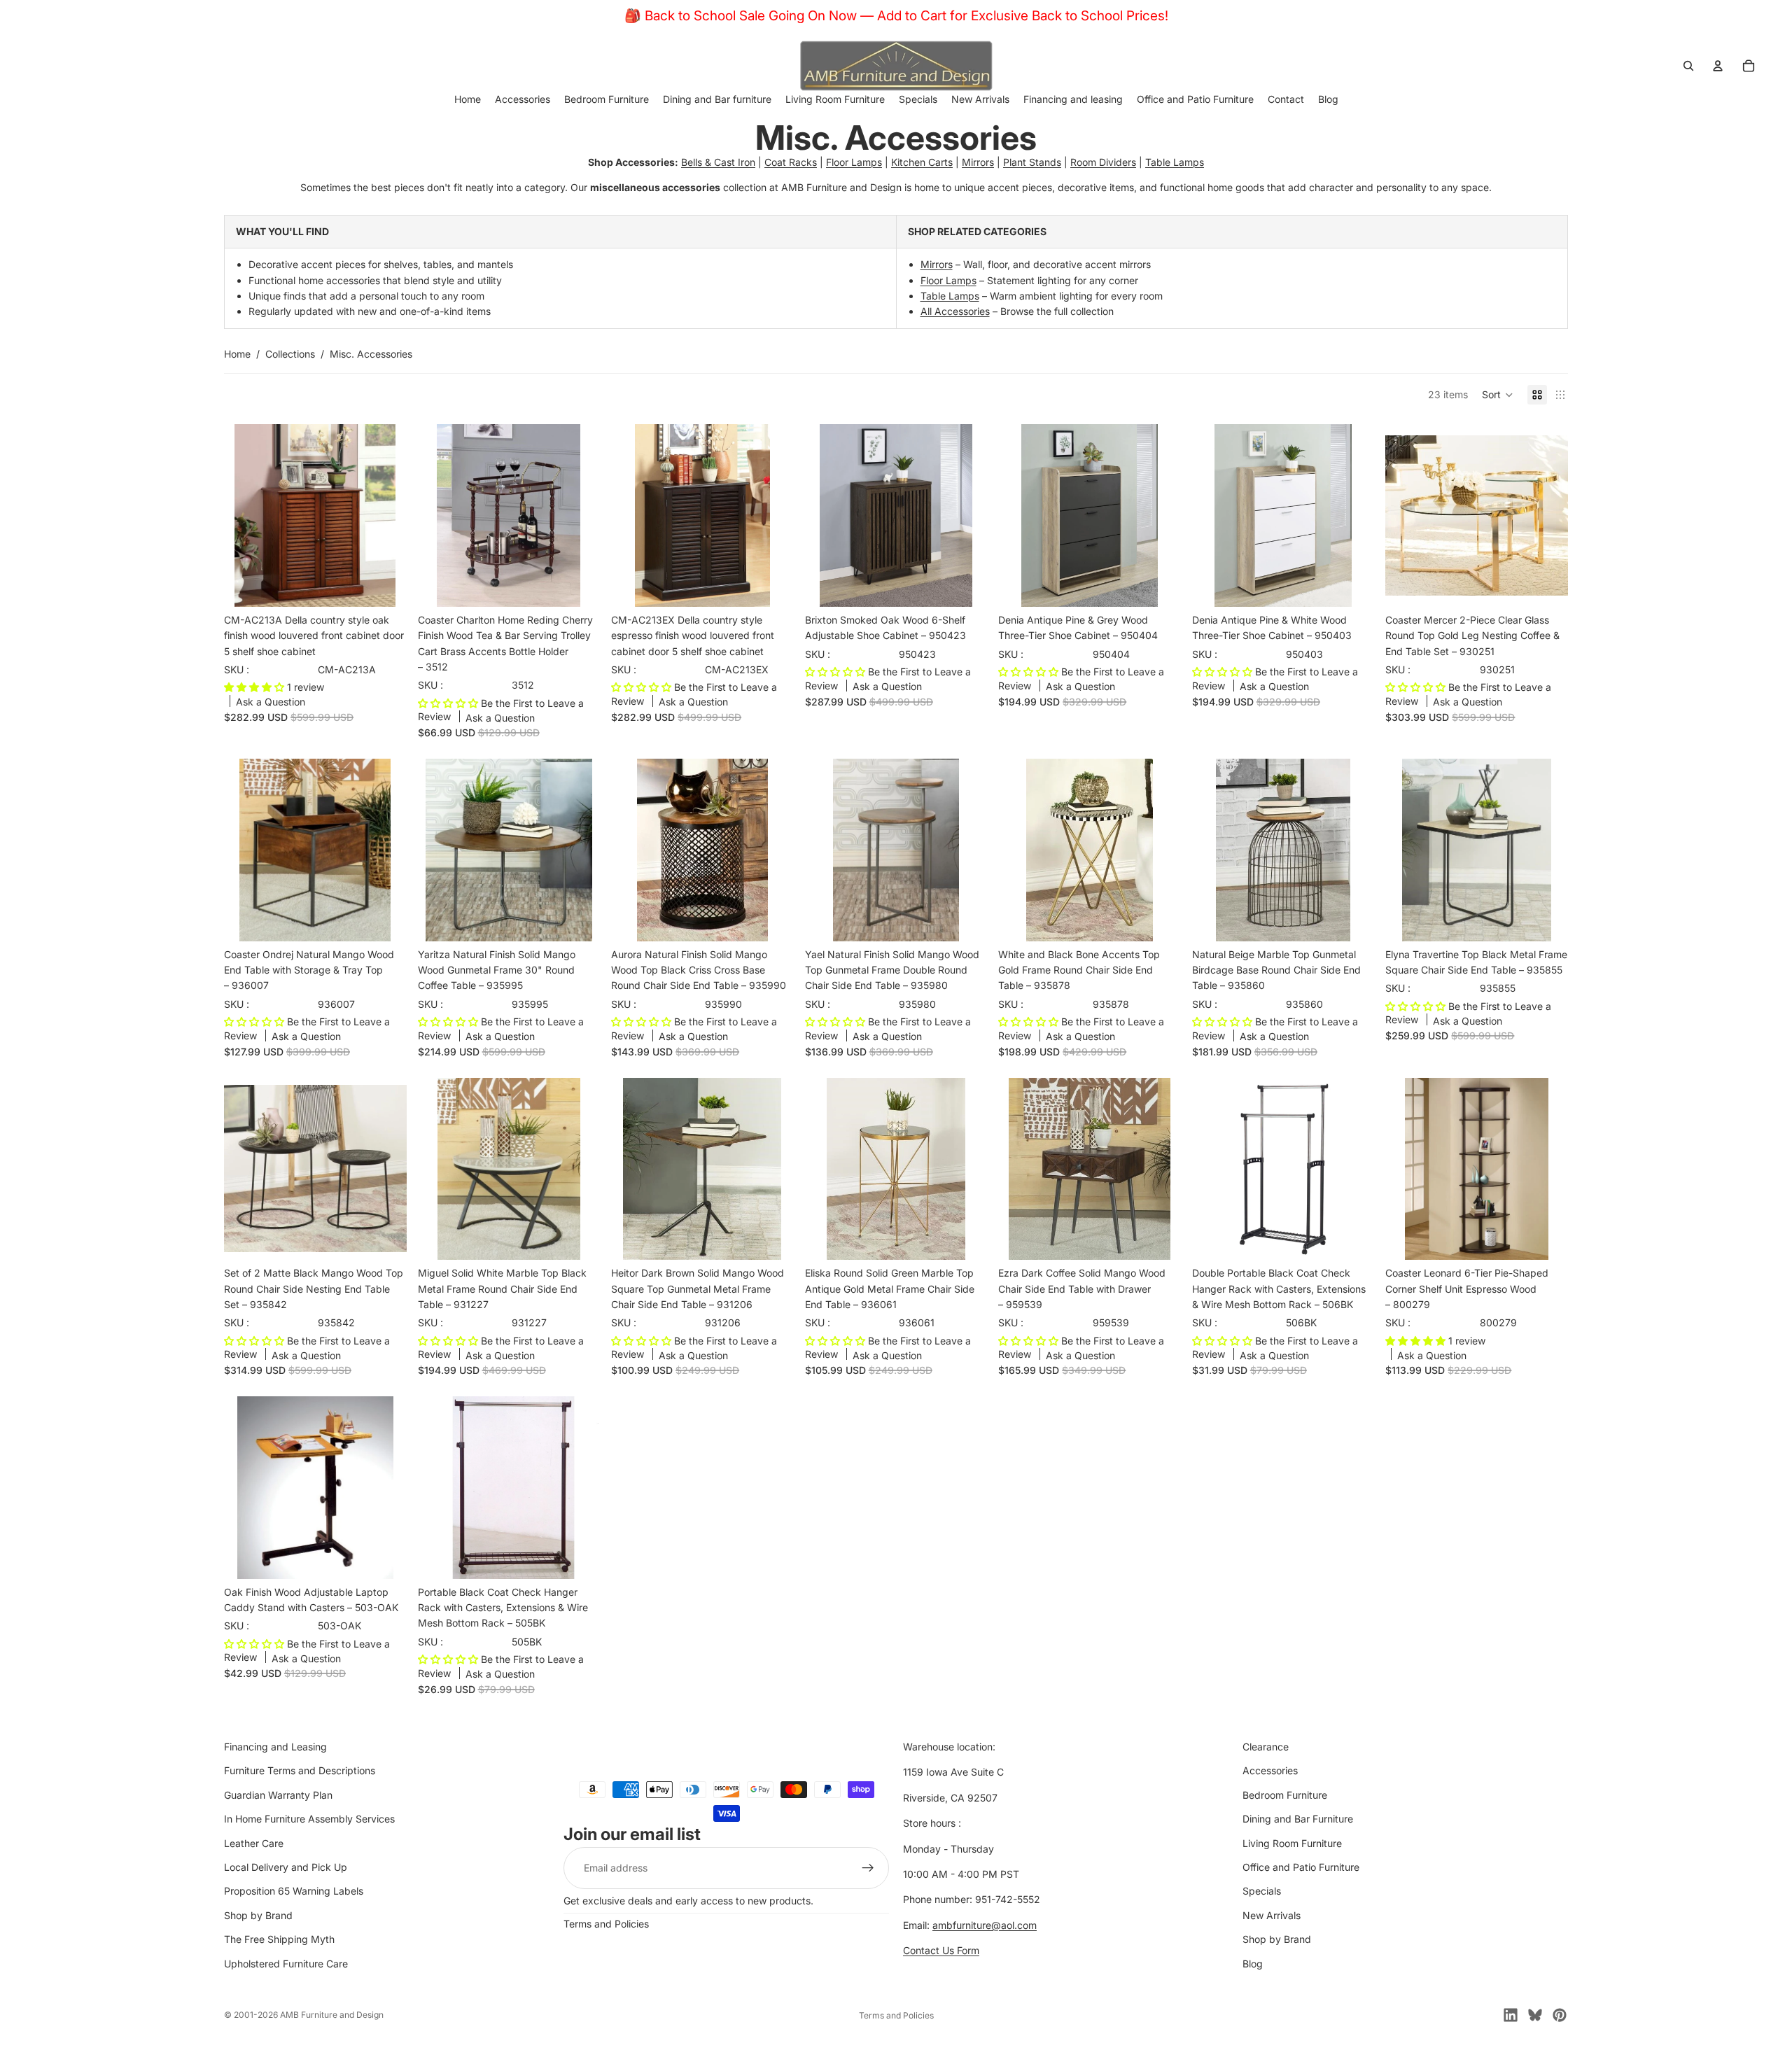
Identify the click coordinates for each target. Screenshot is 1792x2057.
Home (237, 354)
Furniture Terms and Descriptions (300, 1770)
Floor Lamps (854, 162)
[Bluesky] (1535, 2015)
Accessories (1270, 1770)
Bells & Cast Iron (718, 162)
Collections (290, 354)
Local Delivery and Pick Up (286, 1867)
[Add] (385, 585)
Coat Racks (791, 162)
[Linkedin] (1511, 2015)
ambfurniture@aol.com (985, 1925)
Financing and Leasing (275, 1747)
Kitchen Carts (922, 162)
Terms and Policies (606, 1924)
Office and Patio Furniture (1301, 1867)
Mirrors (978, 162)
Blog (1253, 1964)
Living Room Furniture (1292, 1843)
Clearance (1266, 1747)
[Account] (1718, 66)
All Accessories (955, 311)
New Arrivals (1272, 1915)
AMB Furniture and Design (332, 2015)
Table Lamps (1175, 162)
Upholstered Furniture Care (286, 1964)
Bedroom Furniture (1285, 1795)
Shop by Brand (258, 1915)
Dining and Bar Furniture (1298, 1819)
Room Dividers (1103, 162)
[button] (1498, 395)
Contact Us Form (941, 1950)
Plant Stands (1032, 162)
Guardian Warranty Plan (278, 1795)
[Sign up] (868, 1868)
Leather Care (254, 1843)
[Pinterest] (1560, 2015)
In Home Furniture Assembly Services (309, 1819)
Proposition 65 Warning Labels (294, 1891)
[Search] (1688, 66)
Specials (1262, 1891)
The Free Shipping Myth (279, 1939)
